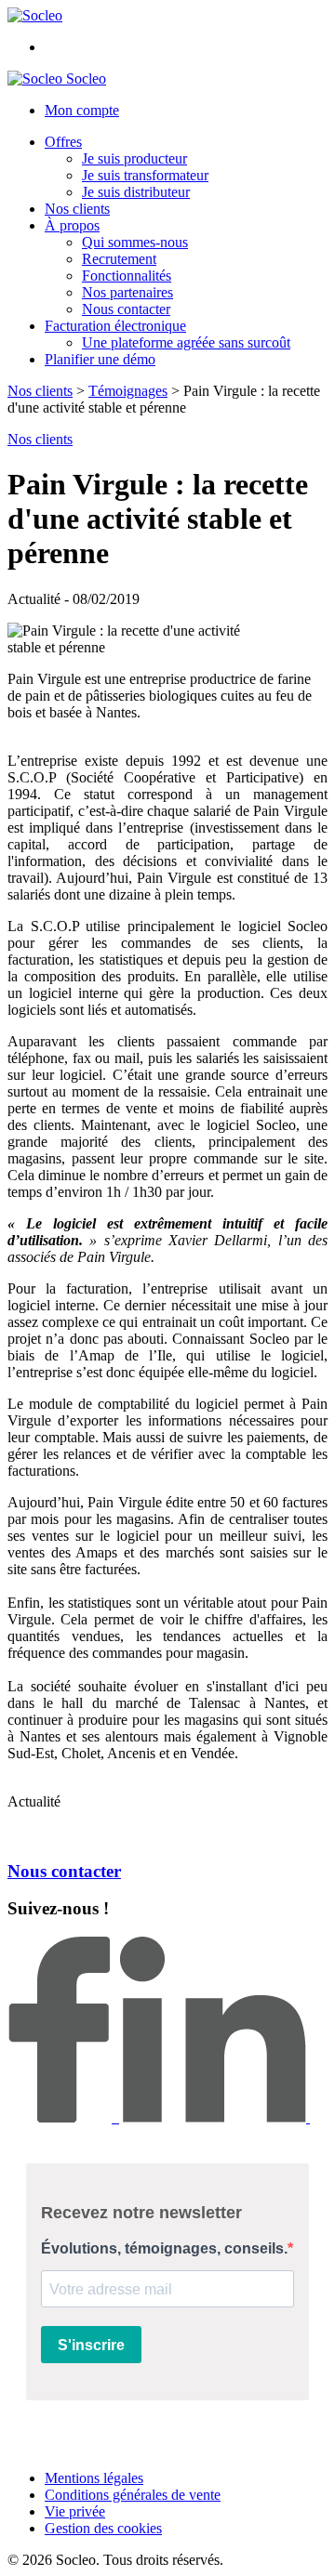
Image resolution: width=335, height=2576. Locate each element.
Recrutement (119, 259)
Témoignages (128, 391)
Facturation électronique (115, 326)
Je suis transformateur (145, 175)
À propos (72, 225)
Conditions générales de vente (133, 2495)
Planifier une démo (100, 359)
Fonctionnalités (127, 276)
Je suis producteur (134, 158)
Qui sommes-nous (135, 242)
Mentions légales (94, 2478)
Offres (63, 142)
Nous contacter (126, 309)
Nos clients (77, 209)
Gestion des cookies (103, 2528)
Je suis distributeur (136, 192)
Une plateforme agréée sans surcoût (186, 342)
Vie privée (75, 2511)
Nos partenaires (127, 292)
